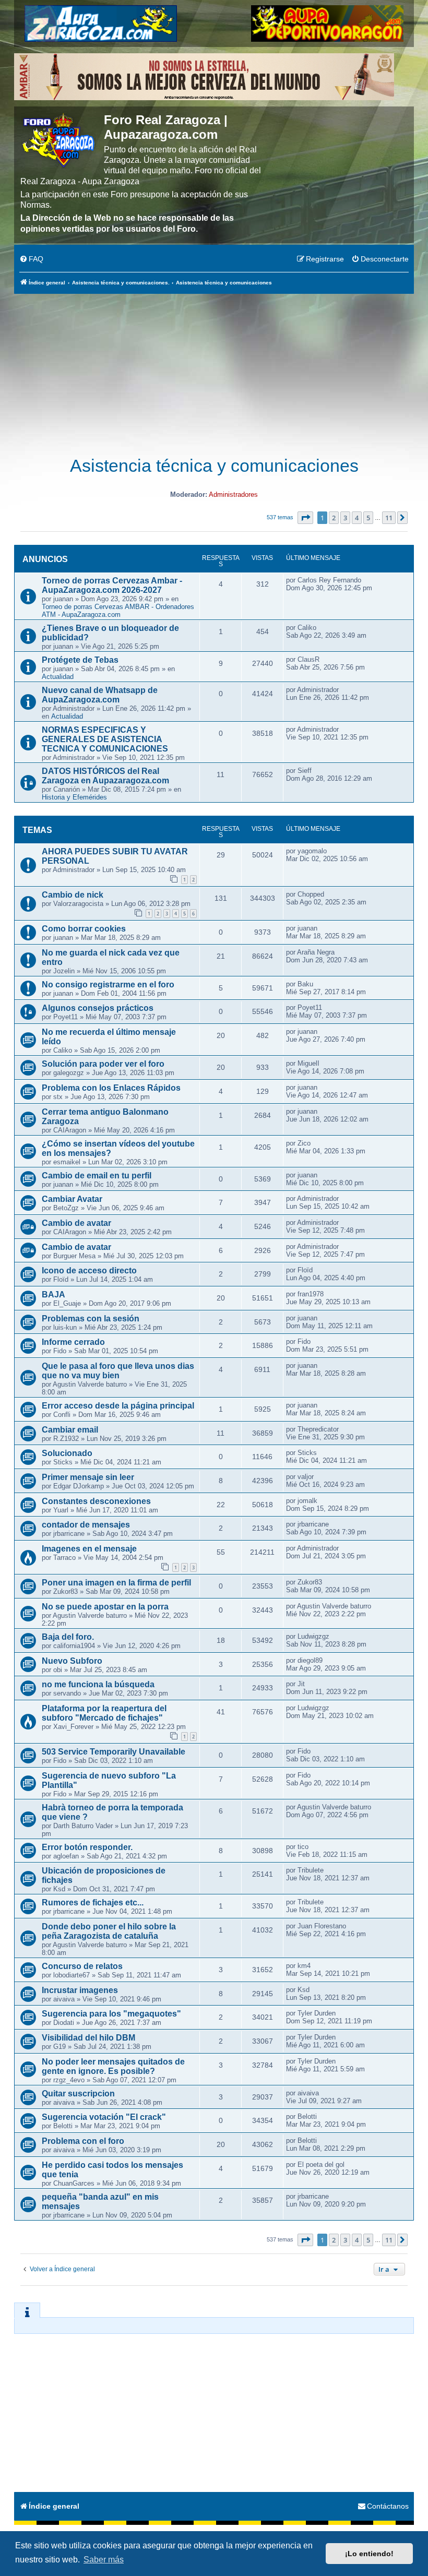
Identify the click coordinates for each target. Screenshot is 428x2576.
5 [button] (368, 518)
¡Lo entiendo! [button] (369, 2554)
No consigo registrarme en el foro (108, 985)
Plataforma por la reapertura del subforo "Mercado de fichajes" (104, 1713)
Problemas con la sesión (91, 1319)
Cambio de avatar (76, 1223)
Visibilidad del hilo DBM (88, 2038)
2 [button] (334, 518)
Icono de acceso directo (89, 1271)
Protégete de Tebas (80, 660)
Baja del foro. (68, 1637)
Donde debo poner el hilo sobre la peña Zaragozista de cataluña (109, 1931)
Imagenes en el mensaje (89, 1549)
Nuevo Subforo (72, 1661)
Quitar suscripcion (78, 2094)
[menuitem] (31, 259)
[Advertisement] (214, 369)
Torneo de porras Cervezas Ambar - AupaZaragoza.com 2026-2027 (112, 585)
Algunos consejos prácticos (98, 1008)
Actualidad (58, 677)
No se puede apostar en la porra (105, 1607)
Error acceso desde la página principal (118, 1406)
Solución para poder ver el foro (103, 1064)
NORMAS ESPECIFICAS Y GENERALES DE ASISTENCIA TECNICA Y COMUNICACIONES (105, 739)
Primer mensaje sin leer (88, 1477)
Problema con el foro (83, 2141)
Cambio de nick (73, 895)
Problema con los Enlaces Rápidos (111, 1088)
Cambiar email (70, 1430)
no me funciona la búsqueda (98, 1684)
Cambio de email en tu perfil (97, 1176)
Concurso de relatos (82, 1966)
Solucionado (67, 1453)
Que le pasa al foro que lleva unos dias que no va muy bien (118, 1371)
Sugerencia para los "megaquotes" (111, 2014)
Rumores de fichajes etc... (93, 1903)
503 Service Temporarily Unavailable (114, 1752)
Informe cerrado (73, 1342)
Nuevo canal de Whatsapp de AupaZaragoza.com (100, 695)
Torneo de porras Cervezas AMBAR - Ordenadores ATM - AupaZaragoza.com (118, 611)
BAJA (53, 1295)
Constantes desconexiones (96, 1501)
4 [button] (357, 518)
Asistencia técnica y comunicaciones (214, 466)
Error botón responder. (87, 1847)
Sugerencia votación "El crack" (104, 2117)
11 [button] (389, 518)
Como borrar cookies (84, 929)
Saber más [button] (104, 2560)
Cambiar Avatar (72, 1199)
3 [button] (345, 518)
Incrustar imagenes (80, 1990)
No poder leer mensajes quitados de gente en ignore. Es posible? (113, 2066)
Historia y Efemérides (74, 797)
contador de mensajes (86, 1525)
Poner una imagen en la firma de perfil (116, 1583)
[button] (305, 518)
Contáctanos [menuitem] (388, 2506)
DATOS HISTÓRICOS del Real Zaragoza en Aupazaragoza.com (105, 776)
